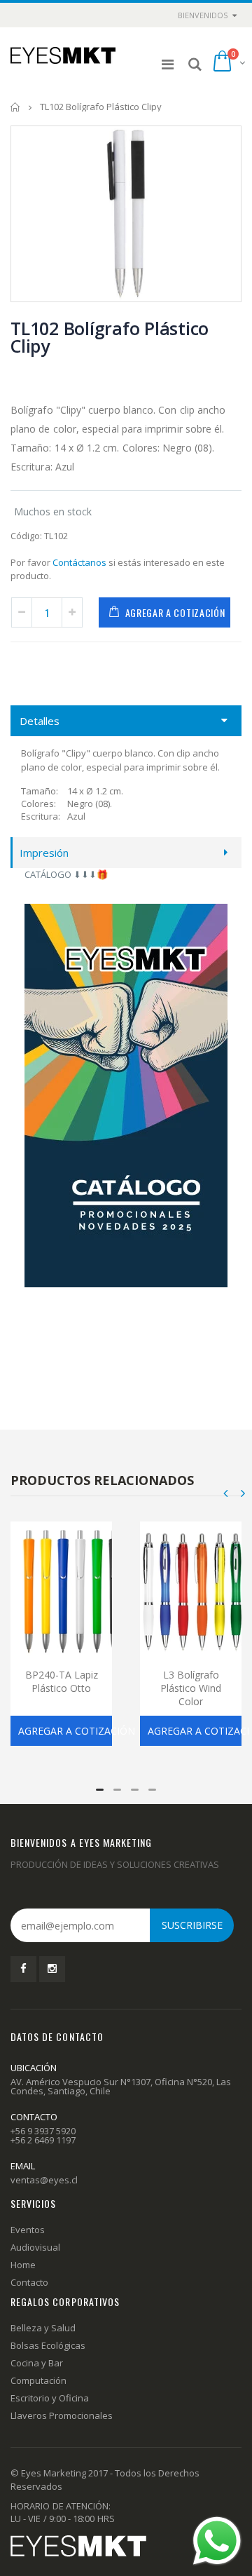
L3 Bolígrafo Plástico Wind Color (191, 1688)
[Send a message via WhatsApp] (217, 2541)
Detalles (40, 721)
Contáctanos (79, 562)
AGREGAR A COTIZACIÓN (175, 612)
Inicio (16, 107)
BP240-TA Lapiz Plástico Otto (62, 1681)
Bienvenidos (203, 15)
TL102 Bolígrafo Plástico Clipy (110, 337)
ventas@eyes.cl (44, 2180)
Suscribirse (192, 1925)
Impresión (44, 853)
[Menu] (168, 64)
